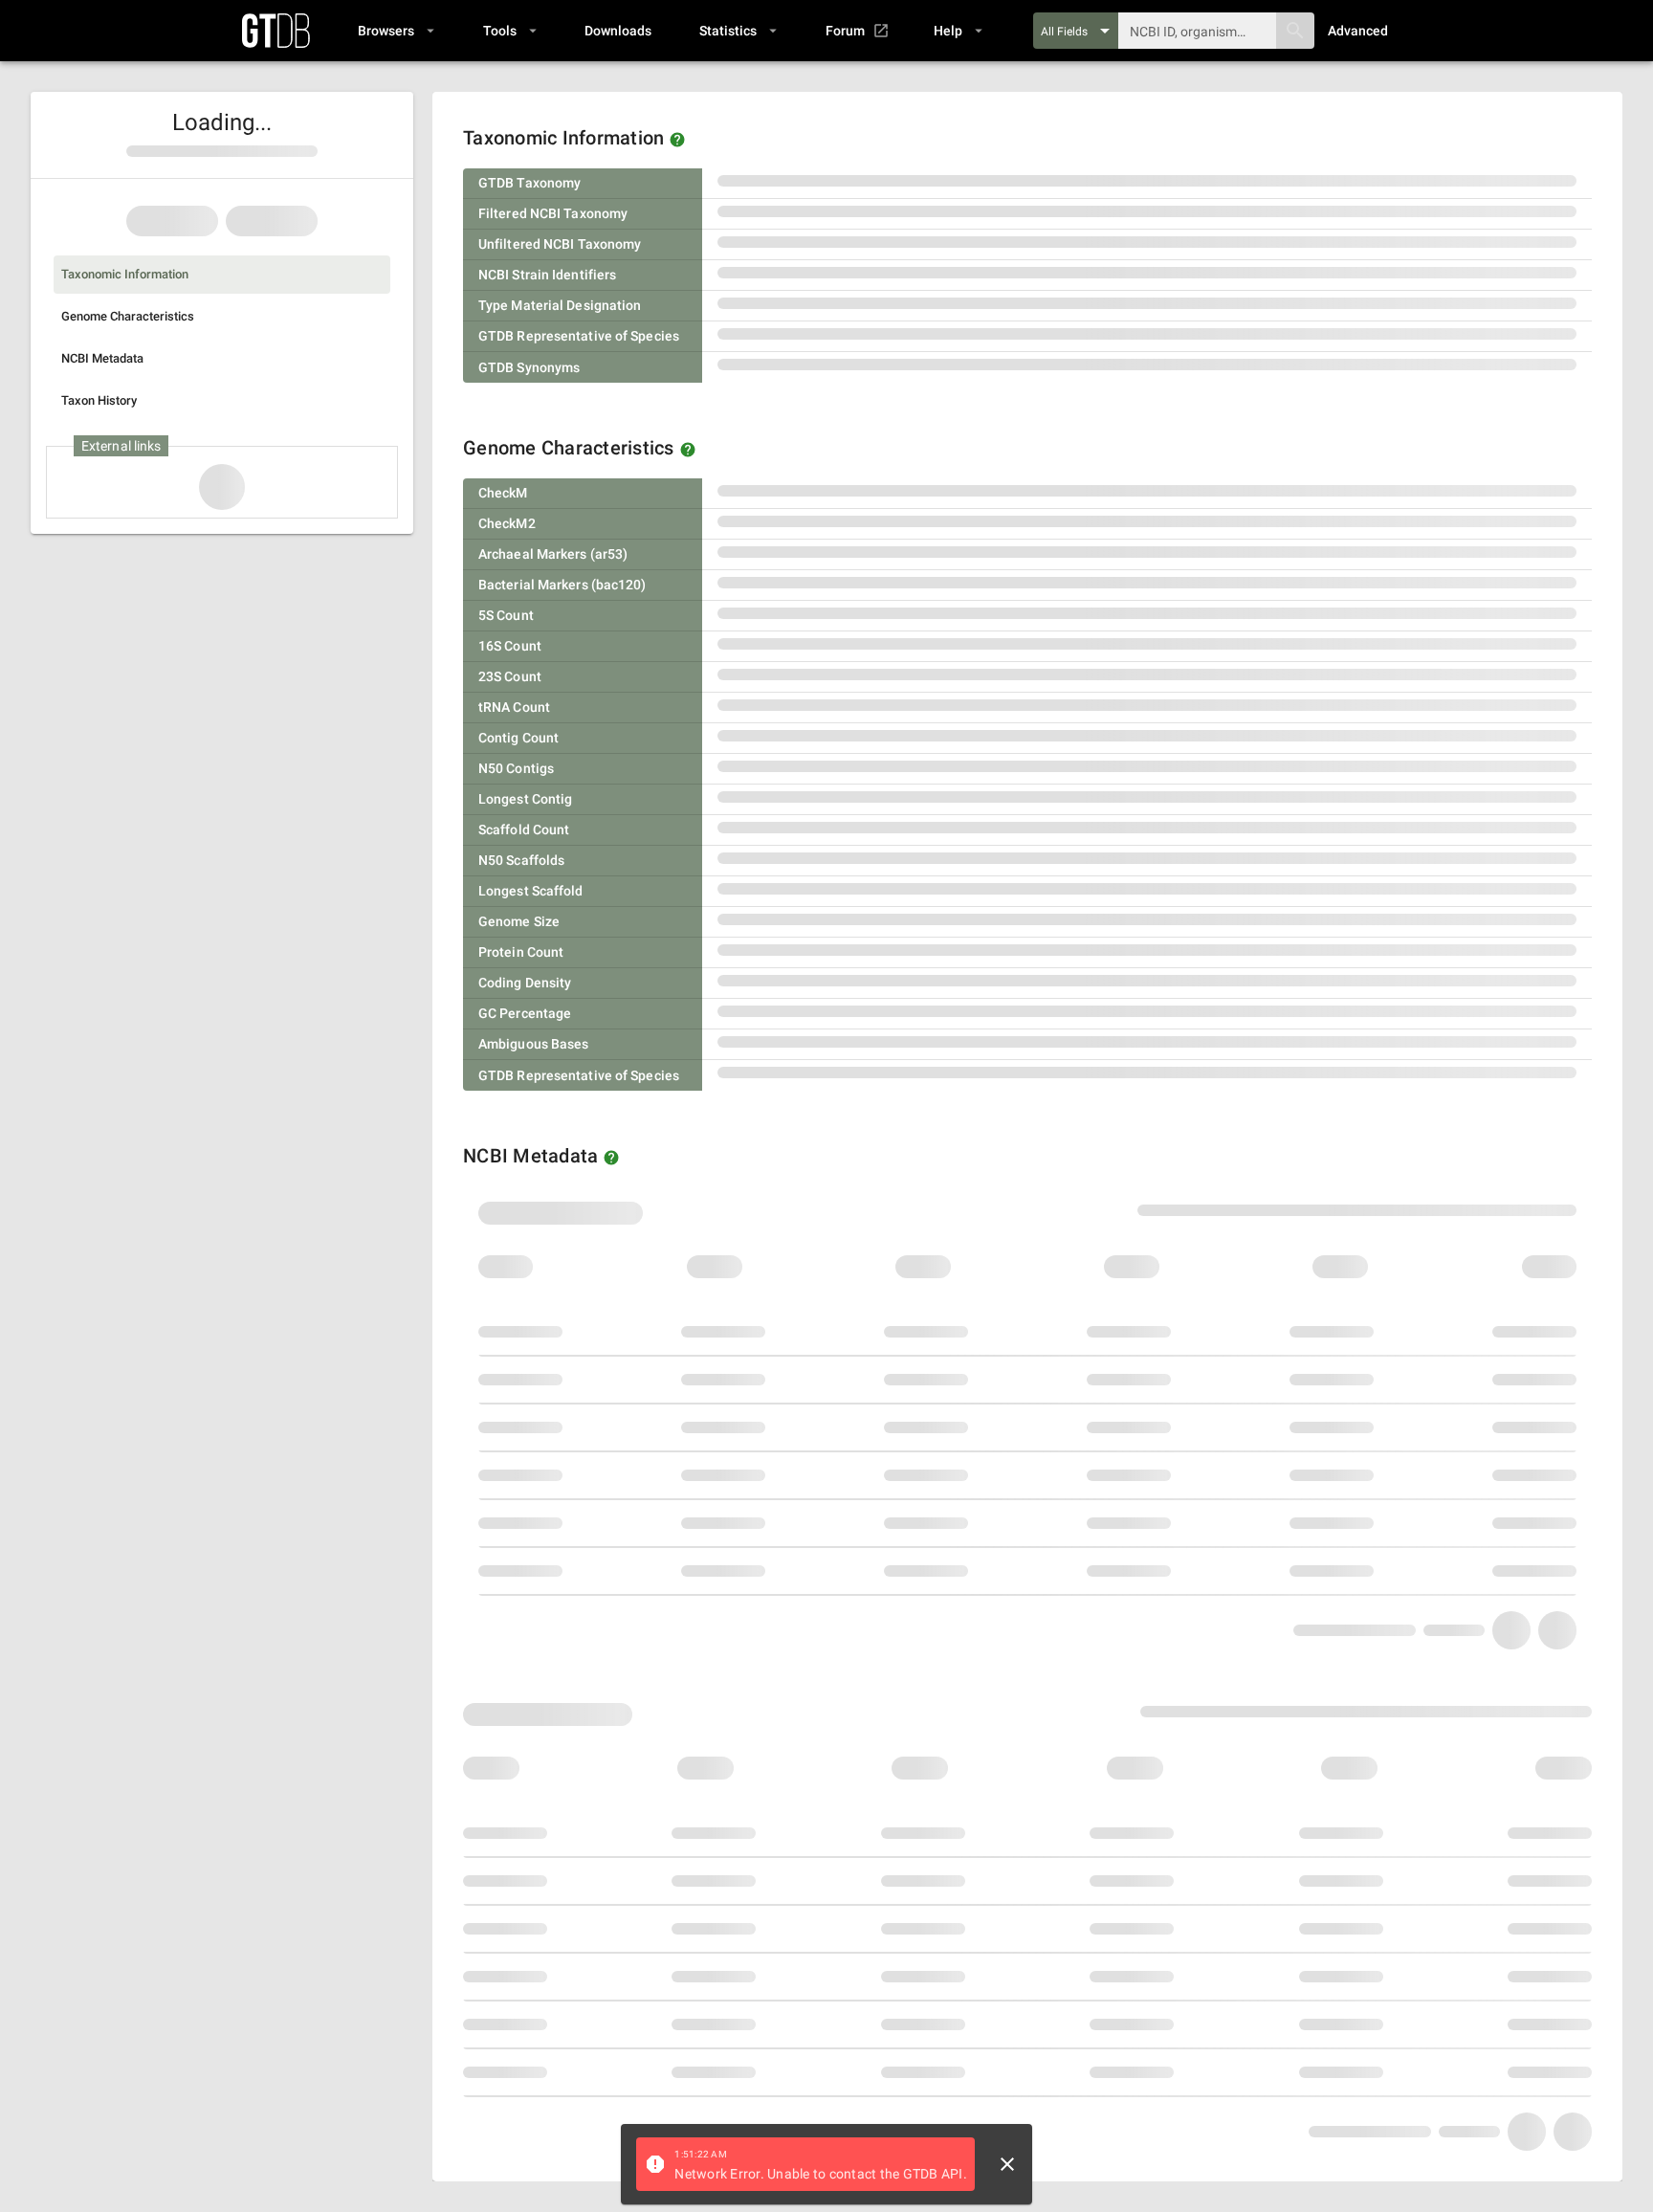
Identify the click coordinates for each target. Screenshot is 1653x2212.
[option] (222, 275)
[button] (396, 31)
